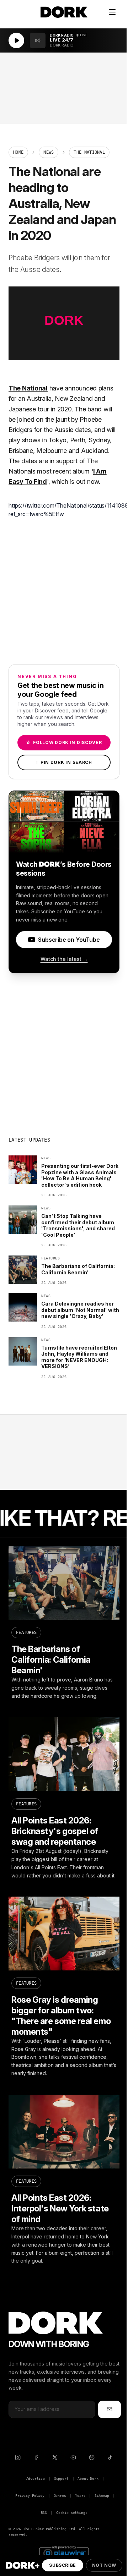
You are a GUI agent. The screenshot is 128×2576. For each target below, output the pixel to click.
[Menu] (112, 12)
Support (61, 2479)
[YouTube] (73, 2457)
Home (18, 152)
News (49, 152)
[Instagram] (18, 2457)
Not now (104, 2565)
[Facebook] (36, 2457)
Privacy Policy (30, 2496)
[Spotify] (92, 2457)
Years (80, 2496)
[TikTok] (110, 2457)
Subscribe (62, 2565)
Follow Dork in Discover (64, 742)
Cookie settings (72, 2513)
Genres (60, 2496)
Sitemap (102, 2496)
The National (28, 388)
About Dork (88, 2479)
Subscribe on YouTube (69, 940)
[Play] (16, 40)
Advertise (36, 2479)
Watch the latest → (64, 959)
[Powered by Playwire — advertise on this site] (64, 2552)
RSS (44, 2513)
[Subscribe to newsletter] (110, 2409)
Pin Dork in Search (64, 762)
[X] (55, 2457)
